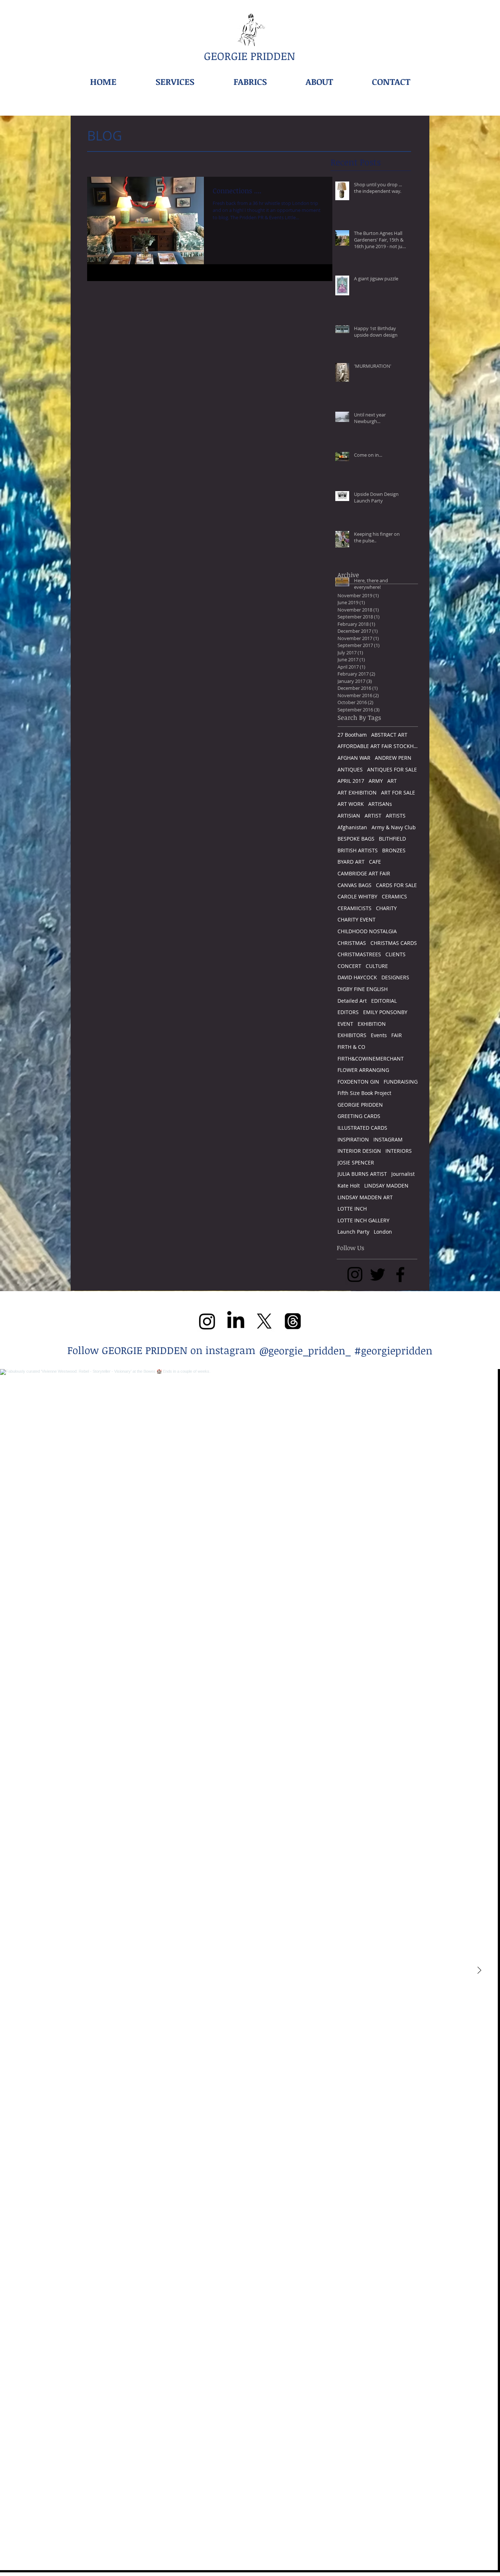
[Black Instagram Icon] (355, 1274)
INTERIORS (399, 1151)
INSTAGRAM (388, 1139)
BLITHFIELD (392, 839)
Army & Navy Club (394, 827)
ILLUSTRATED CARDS (362, 1128)
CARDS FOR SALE (396, 885)
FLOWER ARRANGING (363, 1070)
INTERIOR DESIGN (359, 1151)
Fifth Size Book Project (364, 1093)
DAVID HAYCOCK (357, 977)
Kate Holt (349, 1186)
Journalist (403, 1174)
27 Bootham (352, 735)
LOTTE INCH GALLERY (363, 1220)
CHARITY (386, 908)
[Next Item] (479, 1971)
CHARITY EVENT (357, 919)
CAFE (375, 862)
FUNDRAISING (401, 1082)
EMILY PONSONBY (385, 1012)
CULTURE (377, 966)
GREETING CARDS (359, 1116)
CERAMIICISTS (355, 908)
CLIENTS (395, 954)
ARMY (376, 781)
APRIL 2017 (351, 781)
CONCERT (349, 966)
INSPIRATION (353, 1139)
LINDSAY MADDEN (386, 1186)
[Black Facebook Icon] (400, 1274)
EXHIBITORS (352, 1035)
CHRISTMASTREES (359, 954)
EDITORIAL (384, 1001)
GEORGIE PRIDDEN (360, 1105)
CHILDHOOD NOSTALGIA (367, 931)
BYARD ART (351, 862)
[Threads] (293, 1321)
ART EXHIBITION (357, 792)
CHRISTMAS (352, 943)
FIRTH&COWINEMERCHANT (371, 1059)
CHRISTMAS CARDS (394, 943)
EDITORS (348, 1012)
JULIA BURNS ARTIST (362, 1174)
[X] (264, 1321)
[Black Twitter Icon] (378, 1274)
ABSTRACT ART (389, 735)
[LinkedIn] (236, 1321)
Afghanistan (352, 827)
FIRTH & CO (351, 1047)
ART (392, 781)
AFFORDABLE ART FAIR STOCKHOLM (378, 746)
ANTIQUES (350, 769)
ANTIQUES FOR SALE (392, 769)
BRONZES (394, 850)
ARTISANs (380, 804)
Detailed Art (352, 1001)
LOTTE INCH (352, 1209)
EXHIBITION (372, 1024)
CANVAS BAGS (355, 885)
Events (379, 1035)
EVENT (345, 1024)
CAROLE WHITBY (357, 896)
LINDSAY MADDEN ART (365, 1197)
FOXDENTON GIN (358, 1082)
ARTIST (373, 816)
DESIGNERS (395, 977)
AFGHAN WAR (354, 758)
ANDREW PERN (393, 758)
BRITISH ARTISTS (358, 850)
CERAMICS (394, 896)
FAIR (397, 1035)
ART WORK (351, 804)
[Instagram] (207, 1321)
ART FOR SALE (398, 792)
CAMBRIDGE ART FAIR (364, 873)
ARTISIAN (349, 816)
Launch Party (353, 1232)
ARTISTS (396, 816)
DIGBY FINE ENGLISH (363, 989)
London (383, 1232)
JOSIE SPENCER (356, 1162)
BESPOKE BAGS (356, 839)
